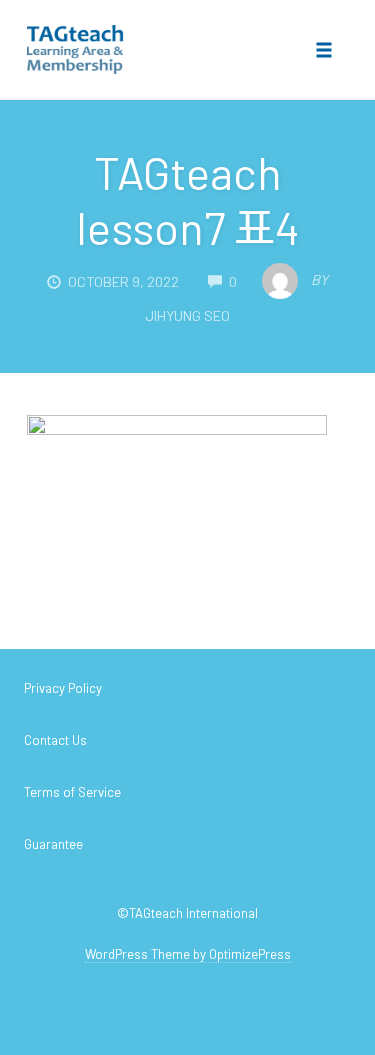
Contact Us (55, 740)
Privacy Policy (63, 688)
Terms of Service (72, 792)
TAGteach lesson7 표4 (188, 199)
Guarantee (53, 844)
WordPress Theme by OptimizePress (188, 954)
